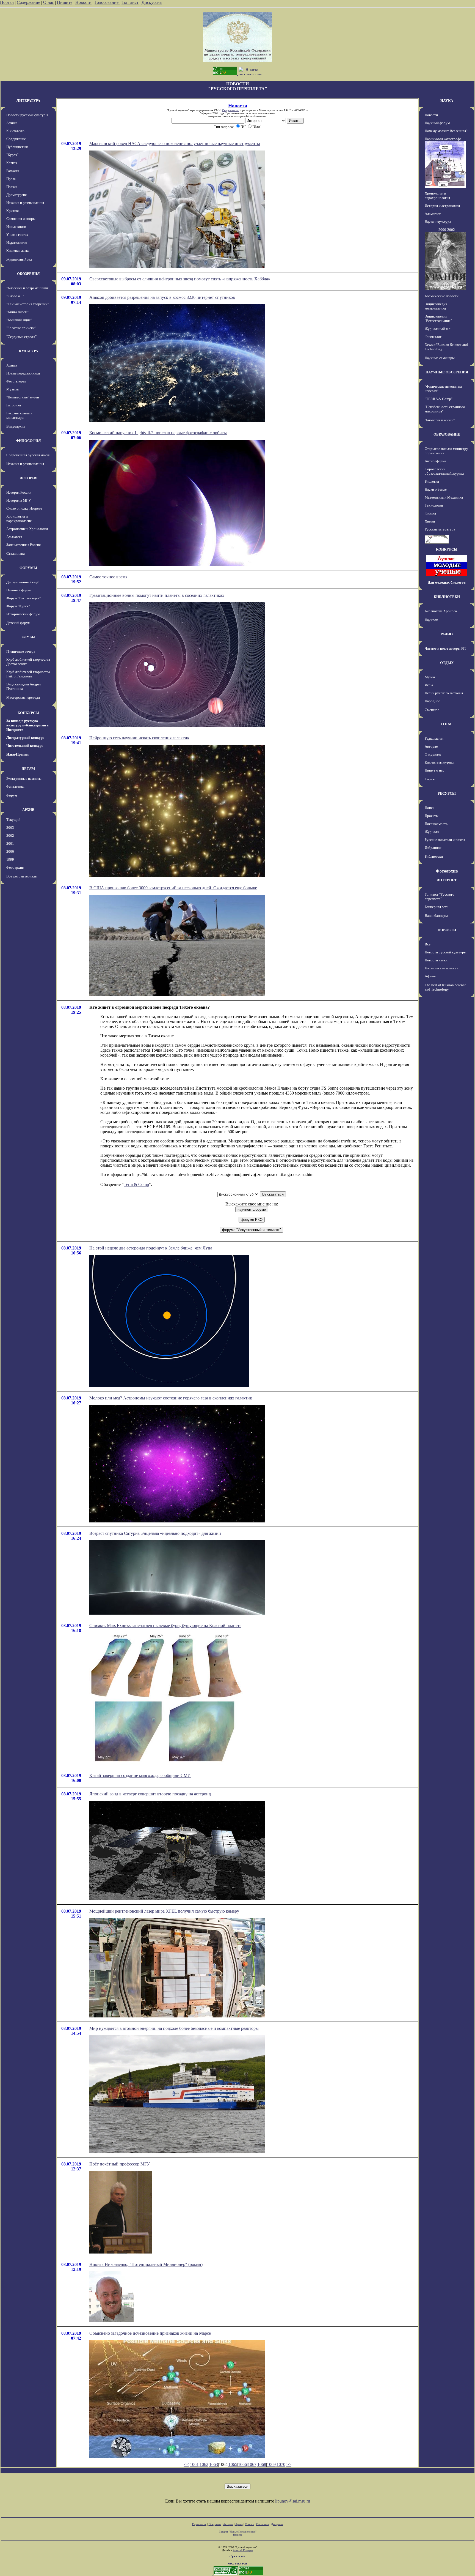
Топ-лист (130, 2)
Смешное (432, 710)
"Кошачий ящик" (19, 320)
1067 (252, 2464)
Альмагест (14, 537)
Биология (432, 481)
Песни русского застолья (444, 693)
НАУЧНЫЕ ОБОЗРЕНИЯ (447, 372)
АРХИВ (28, 810)
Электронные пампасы (24, 779)
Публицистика (17, 147)
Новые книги (16, 227)
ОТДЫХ (447, 663)
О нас (49, 2)
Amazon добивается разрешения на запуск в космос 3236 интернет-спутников (162, 297)
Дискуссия (152, 2)
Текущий (13, 820)
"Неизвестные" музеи (23, 397)
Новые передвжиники (23, 373)
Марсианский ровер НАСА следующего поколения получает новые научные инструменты (175, 143)
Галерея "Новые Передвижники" (238, 2532)
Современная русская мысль (28, 455)
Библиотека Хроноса (441, 611)
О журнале (433, 754)
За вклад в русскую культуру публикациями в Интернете (27, 725)
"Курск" (12, 155)
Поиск (430, 808)
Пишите (65, 2)
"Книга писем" (17, 312)
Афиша (12, 123)
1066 (242, 2464)
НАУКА (447, 101)
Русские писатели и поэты (445, 840)
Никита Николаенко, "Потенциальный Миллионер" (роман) (146, 2264)
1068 (262, 2464)
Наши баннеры (436, 916)
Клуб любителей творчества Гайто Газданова (28, 674)
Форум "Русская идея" (24, 598)
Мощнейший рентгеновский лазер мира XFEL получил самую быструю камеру (164, 1911)
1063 (214, 2464)
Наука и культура (438, 222)
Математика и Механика (444, 497)
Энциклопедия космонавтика (436, 306)
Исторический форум (23, 614)
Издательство (17, 243)
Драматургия (16, 195)
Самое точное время (108, 577)
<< (186, 2464)
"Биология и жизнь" (440, 420)
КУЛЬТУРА (28, 351)
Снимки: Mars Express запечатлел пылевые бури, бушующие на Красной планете (165, 1625)
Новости (83, 2)
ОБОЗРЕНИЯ (28, 274)
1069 (271, 2464)
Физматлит (433, 337)
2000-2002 (447, 230)
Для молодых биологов (447, 582)
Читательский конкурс (25, 746)
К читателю (15, 131)
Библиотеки (434, 856)
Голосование (107, 2)
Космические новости (442, 296)
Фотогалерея (16, 381)
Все (428, 944)
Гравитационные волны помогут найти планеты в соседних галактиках (157, 595)
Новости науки (436, 960)
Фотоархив (15, 867)
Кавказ (12, 163)
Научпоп (431, 620)
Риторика (14, 405)
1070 (281, 2464)
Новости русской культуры (27, 115)
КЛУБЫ (28, 637)
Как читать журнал (439, 762)
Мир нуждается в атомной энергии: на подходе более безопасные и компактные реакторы (174, 2028)
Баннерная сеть (437, 907)
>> (289, 2464)
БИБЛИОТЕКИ (447, 597)
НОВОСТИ (447, 930)
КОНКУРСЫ (28, 713)
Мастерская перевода (23, 697)
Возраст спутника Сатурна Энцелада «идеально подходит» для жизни (155, 1533)
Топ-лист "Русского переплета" (440, 897)
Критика (13, 211)
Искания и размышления (25, 203)
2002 (10, 836)
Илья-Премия (17, 754)
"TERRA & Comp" (439, 399)
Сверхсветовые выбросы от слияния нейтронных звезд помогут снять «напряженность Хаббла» (180, 279)
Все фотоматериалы (22, 876)
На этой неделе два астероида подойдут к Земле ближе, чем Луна (151, 1248)
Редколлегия (434, 738)
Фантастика (15, 787)
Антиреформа (435, 461)
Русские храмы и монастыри (19, 415)
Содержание (28, 2)
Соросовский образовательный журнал (444, 471)
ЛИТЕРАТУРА (28, 101)
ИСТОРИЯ (28, 478)
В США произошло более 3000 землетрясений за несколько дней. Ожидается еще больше (173, 888)
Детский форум (18, 623)
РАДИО (447, 634)
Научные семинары (440, 358)
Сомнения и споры (21, 219)
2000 (10, 851)
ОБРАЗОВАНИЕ (447, 434)
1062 (204, 2464)
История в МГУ (19, 500)
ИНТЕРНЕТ (447, 880)
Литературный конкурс (25, 738)
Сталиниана (16, 553)
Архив (239, 2524)
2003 (10, 828)
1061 (194, 2464)
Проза (11, 179)
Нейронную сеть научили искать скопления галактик (139, 738)
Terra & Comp (136, 1184)
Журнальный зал (19, 259)
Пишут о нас (434, 770)
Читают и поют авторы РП (445, 648)
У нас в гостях (17, 235)
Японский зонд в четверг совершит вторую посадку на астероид (150, 1794)
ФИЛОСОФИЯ (28, 441)
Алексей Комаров (243, 2550)
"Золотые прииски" (21, 328)
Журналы (432, 832)
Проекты (432, 816)
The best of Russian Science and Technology (445, 987)
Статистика (263, 2524)
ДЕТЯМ (28, 769)
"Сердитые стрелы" (21, 337)
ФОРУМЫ (28, 568)
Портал (7, 2)
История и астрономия (442, 206)
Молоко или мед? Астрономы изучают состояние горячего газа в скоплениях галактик (171, 1398)
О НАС (447, 724)
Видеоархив (16, 426)
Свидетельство (231, 110)
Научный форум (19, 590)
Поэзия (12, 187)
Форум (12, 795)
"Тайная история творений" (28, 304)
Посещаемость (436, 824)
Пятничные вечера (21, 651)
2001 (10, 843)
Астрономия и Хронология (27, 529)
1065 (233, 2464)
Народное (432, 701)
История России (19, 492)
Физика (430, 513)
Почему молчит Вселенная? (446, 131)
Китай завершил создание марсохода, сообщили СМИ (140, 1775)
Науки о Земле (436, 489)
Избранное (433, 848)
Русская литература (440, 529)
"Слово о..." (15, 296)
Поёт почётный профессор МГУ (120, 2164)
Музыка (13, 389)
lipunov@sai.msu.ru (293, 2501)
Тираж (430, 779)
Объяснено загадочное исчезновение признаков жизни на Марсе (150, 2333)
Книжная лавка (18, 251)
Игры (429, 685)
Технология (434, 505)
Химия (430, 521)
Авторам (431, 746)
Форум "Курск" (18, 606)
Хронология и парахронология (19, 519)
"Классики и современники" (28, 288)
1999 (10, 859)
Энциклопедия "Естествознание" (438, 318)
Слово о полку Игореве (24, 508)
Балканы (13, 171)
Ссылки (249, 2524)
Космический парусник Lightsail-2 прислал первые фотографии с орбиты (158, 433)
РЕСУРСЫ (447, 793)
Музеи (430, 677)
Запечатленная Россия (24, 545)
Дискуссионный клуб (23, 582)
